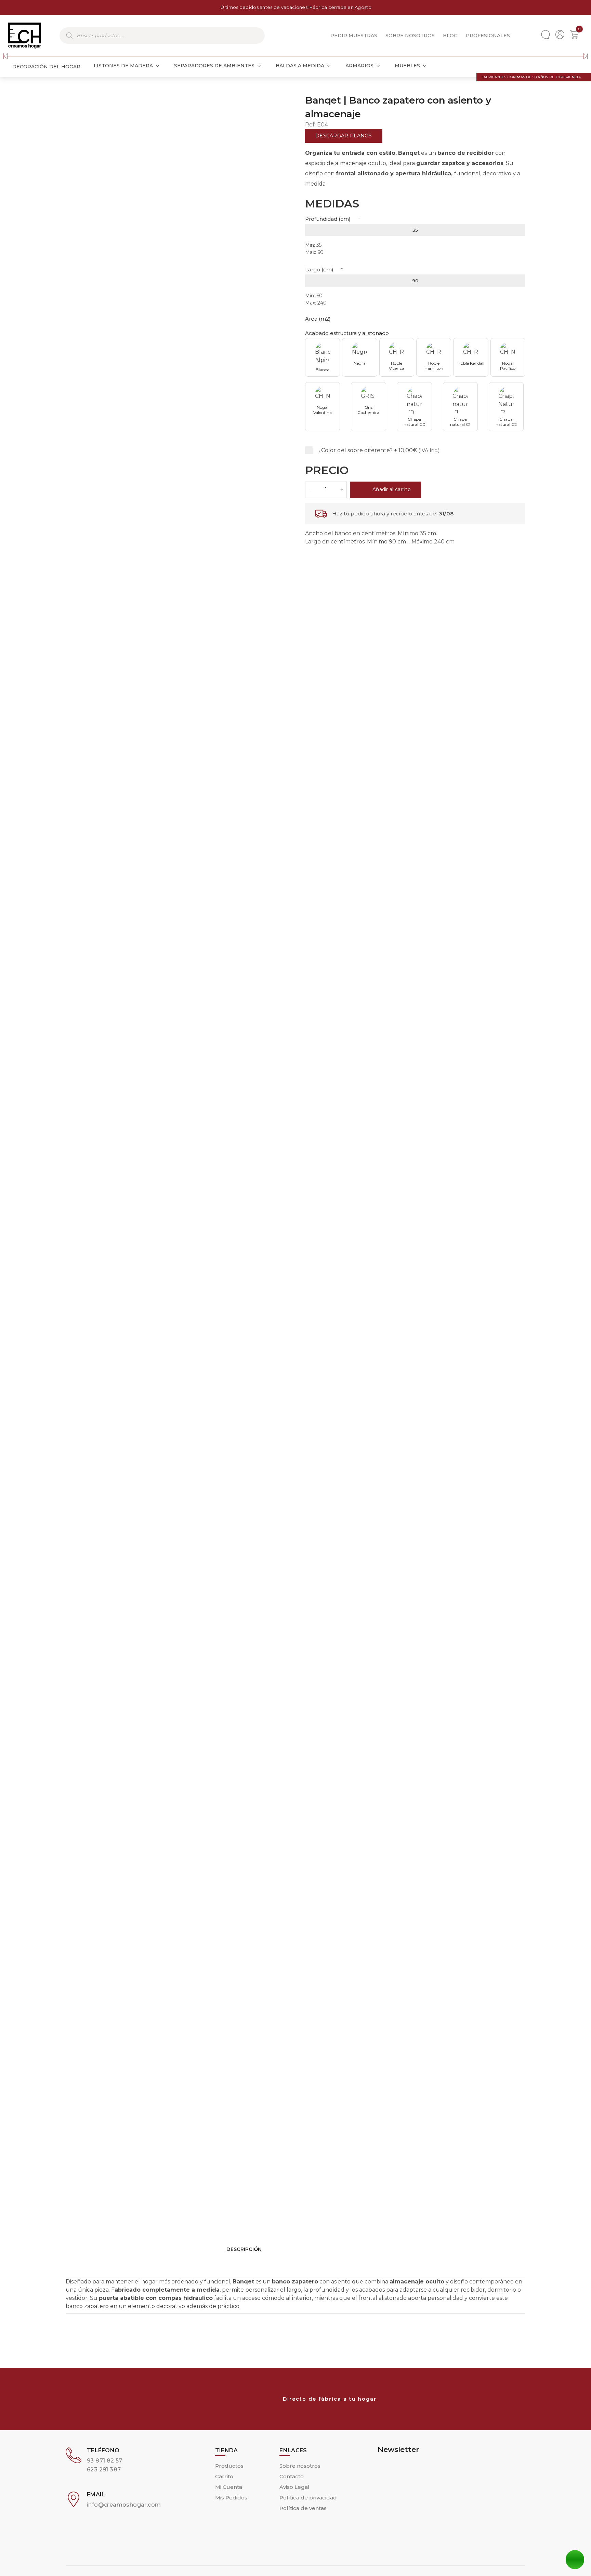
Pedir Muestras (354, 36)
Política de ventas (303, 2508)
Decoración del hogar (46, 67)
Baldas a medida (300, 66)
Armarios (359, 66)
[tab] (295, 2266)
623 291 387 (104, 2470)
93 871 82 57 (105, 2461)
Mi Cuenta (229, 2487)
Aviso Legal (294, 2487)
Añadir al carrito (392, 489)
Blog (450, 36)
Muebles (407, 66)
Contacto (292, 2476)
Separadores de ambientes (214, 66)
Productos (229, 2466)
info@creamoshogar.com (124, 2505)
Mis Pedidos (231, 2498)
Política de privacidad (308, 2498)
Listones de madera (123, 66)
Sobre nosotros (410, 36)
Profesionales (488, 36)
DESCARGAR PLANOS (344, 136)
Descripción (244, 2249)
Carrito (224, 2476)
